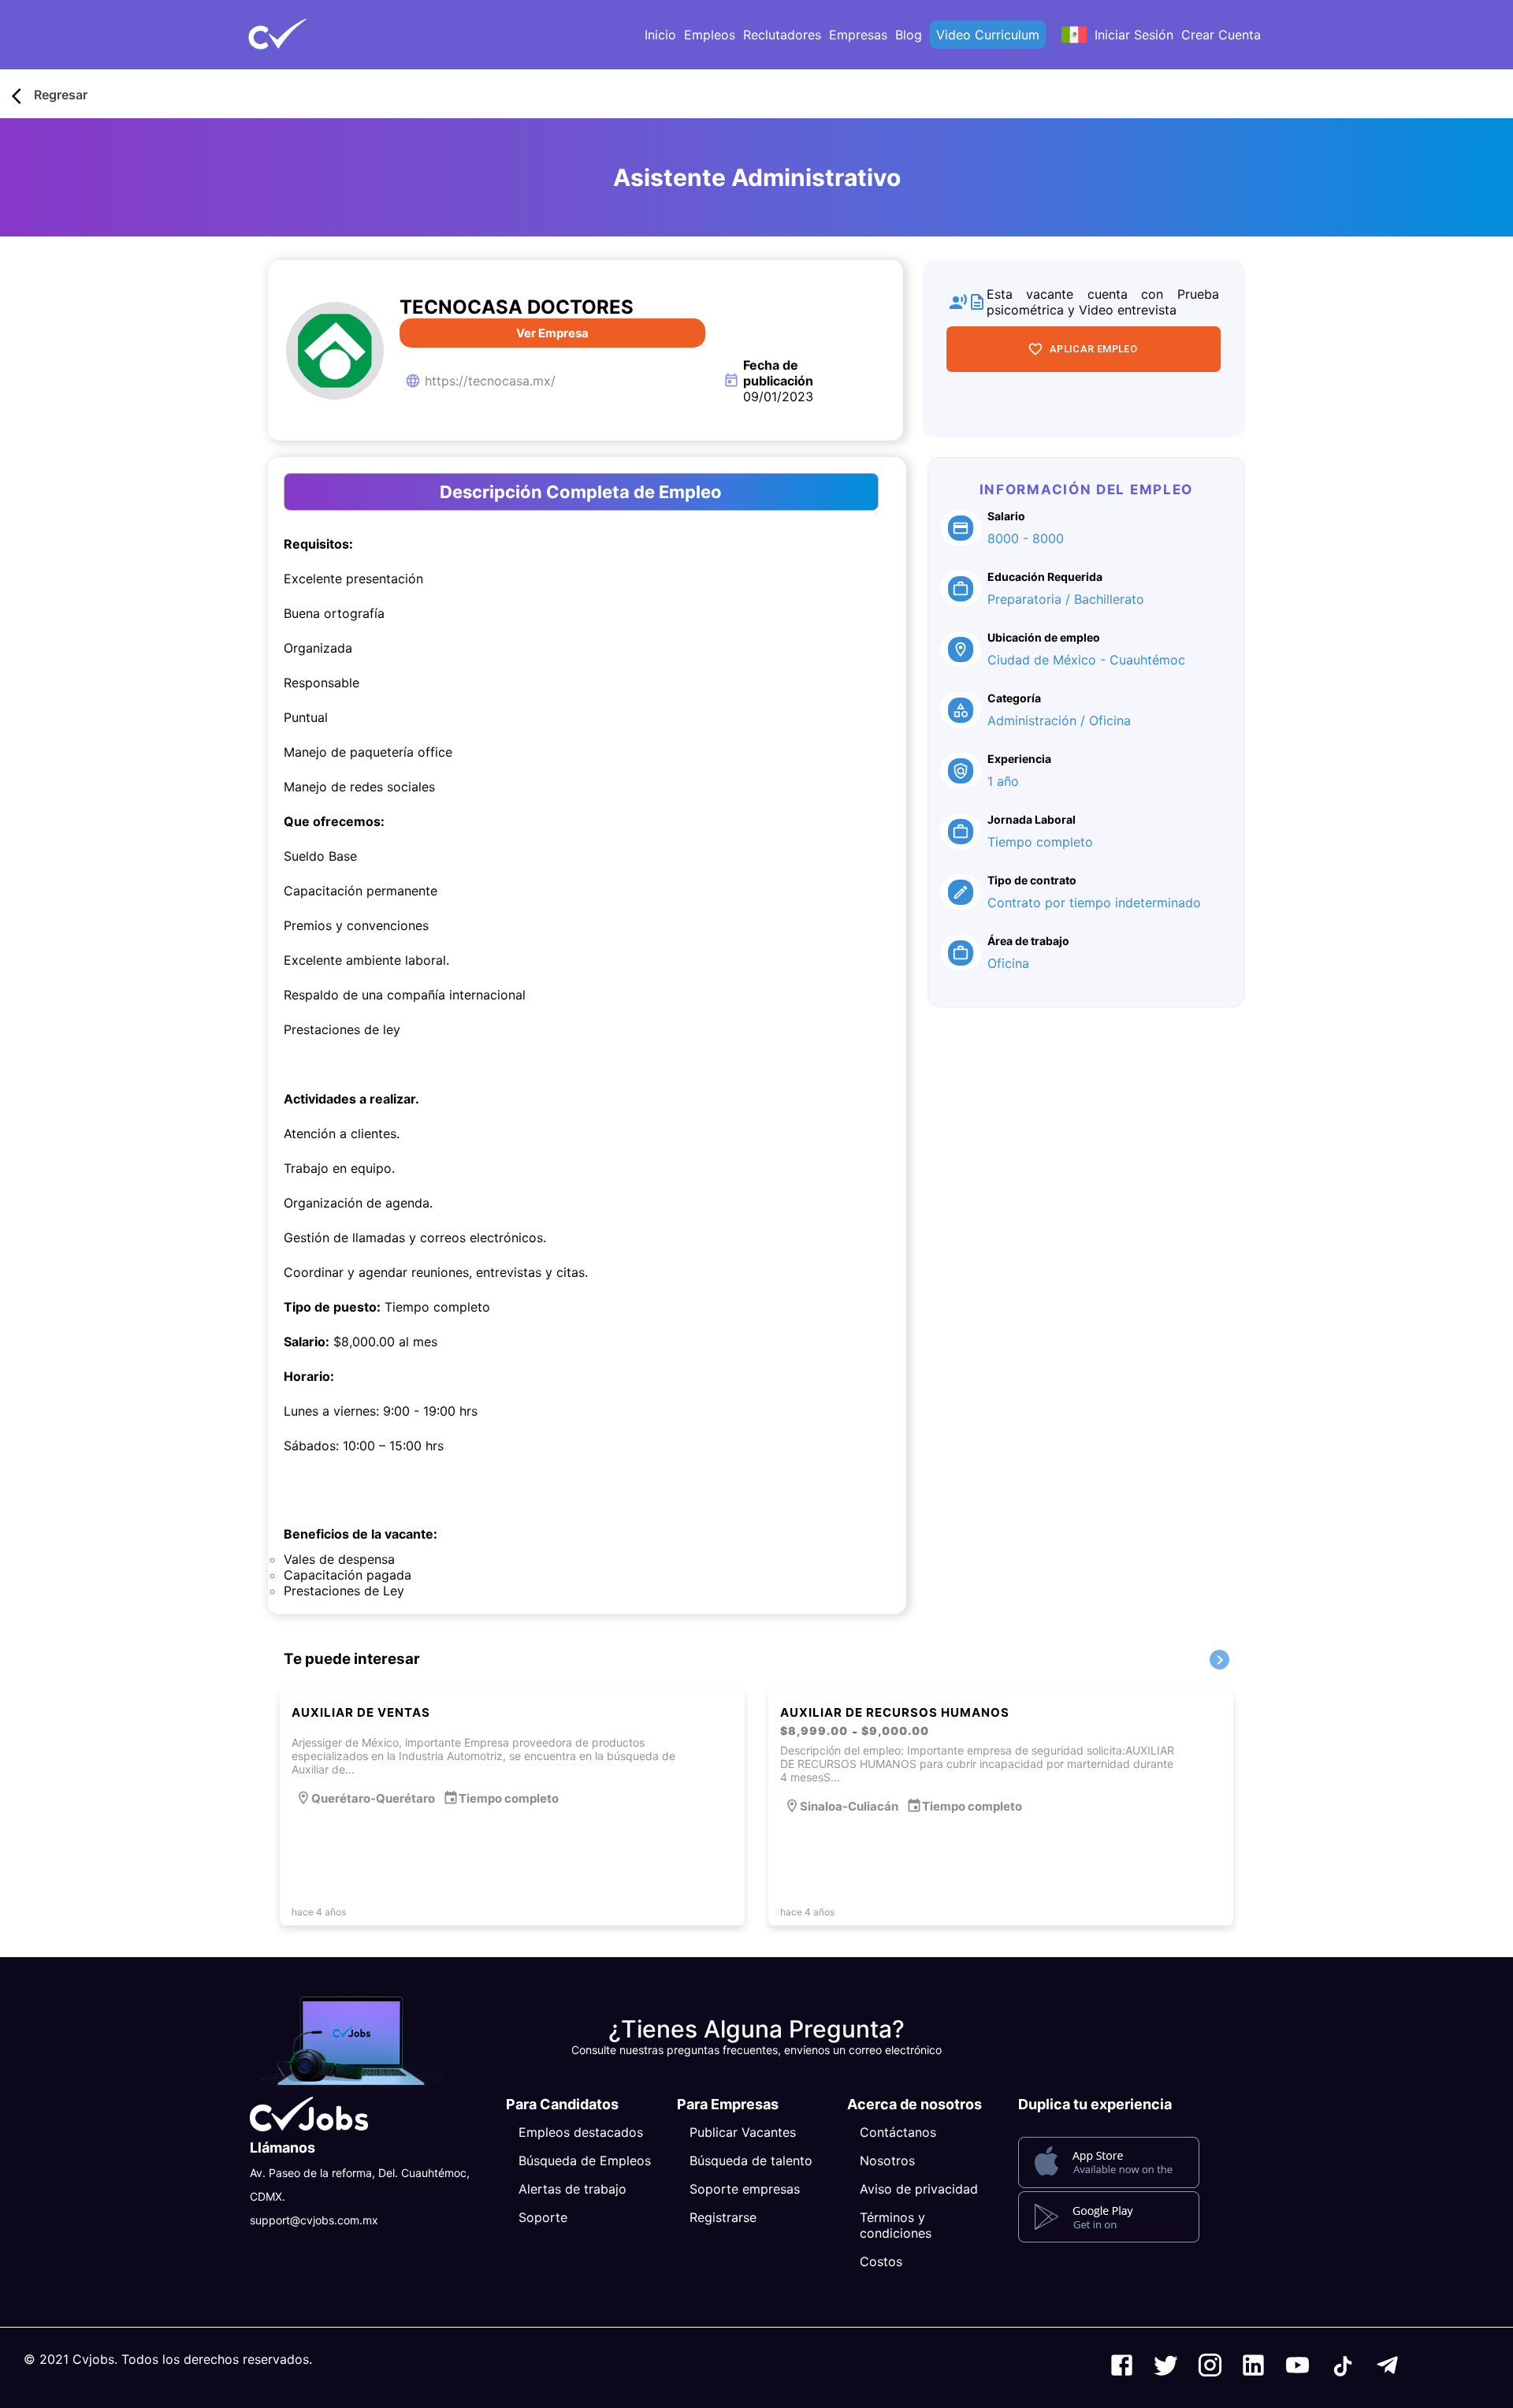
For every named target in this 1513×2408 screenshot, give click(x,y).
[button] (303, 35)
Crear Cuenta (1221, 35)
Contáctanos (898, 2132)
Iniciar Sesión (1134, 35)
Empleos (710, 35)
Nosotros (887, 2161)
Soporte (543, 2217)
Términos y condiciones (896, 2225)
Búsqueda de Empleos (585, 2161)
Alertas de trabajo (572, 2189)
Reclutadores (782, 35)
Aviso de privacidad (919, 2189)
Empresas (858, 35)
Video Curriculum (988, 35)
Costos (881, 2261)
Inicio (660, 35)
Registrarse (723, 2217)
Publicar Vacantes (743, 2132)
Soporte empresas (745, 2189)
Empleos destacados (581, 2132)
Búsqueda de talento (751, 2161)
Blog (909, 35)
